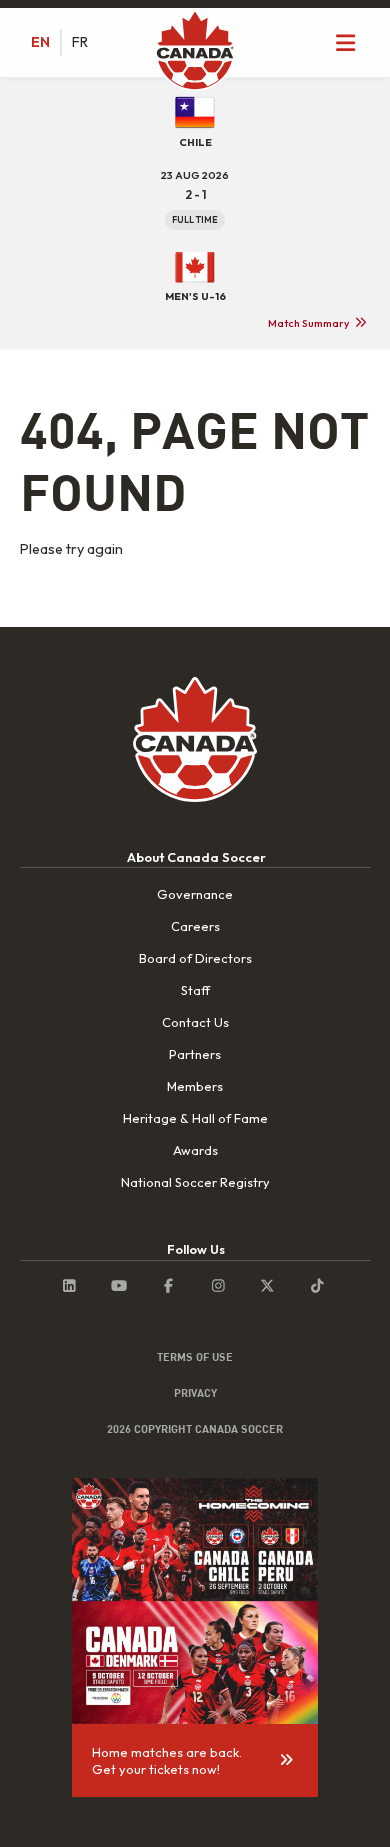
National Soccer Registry (195, 1182)
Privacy (195, 1393)
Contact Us (195, 1022)
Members (195, 1086)
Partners (195, 1054)
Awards (195, 1150)
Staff (195, 990)
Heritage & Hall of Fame (195, 1118)
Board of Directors (195, 958)
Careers (195, 926)
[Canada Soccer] (195, 52)
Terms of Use (195, 1357)
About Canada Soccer (196, 857)
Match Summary (308, 323)
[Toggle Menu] (346, 42)
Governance (195, 894)
